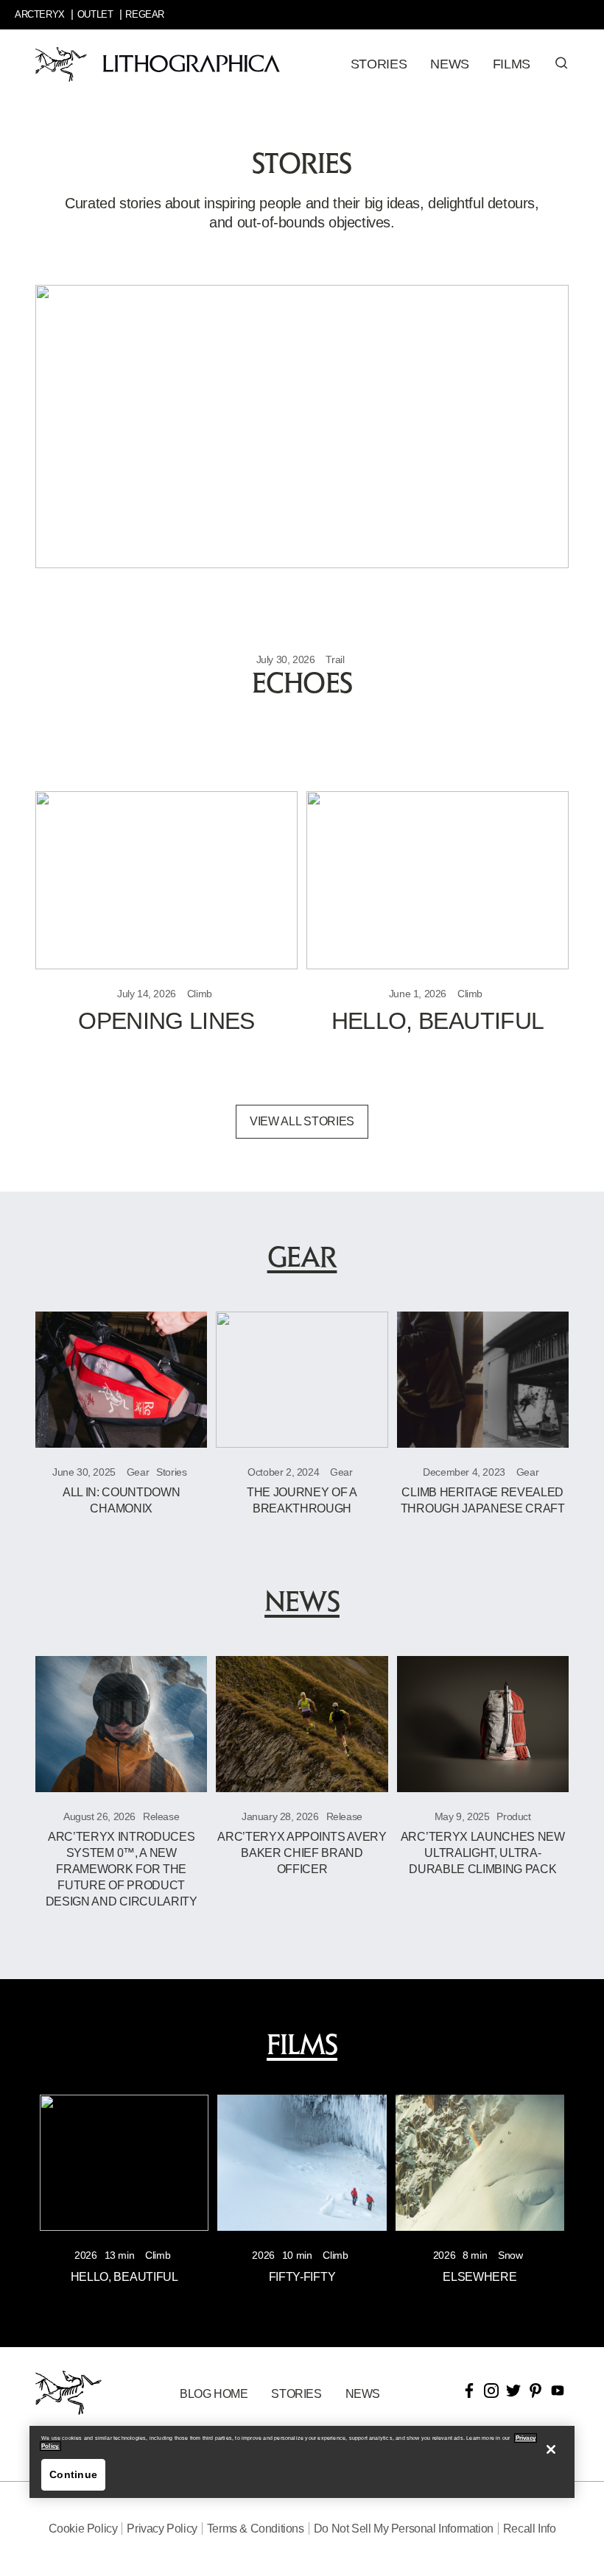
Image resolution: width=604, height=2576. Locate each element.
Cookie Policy (83, 2529)
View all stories (302, 1121)
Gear (138, 1472)
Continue (73, 2474)
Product (513, 1816)
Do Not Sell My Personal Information (404, 2529)
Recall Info (530, 2529)
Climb (200, 994)
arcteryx (40, 14)
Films (512, 64)
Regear (145, 14)
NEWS (363, 2394)
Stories (171, 1472)
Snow (510, 2255)
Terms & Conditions (256, 2529)
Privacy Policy (162, 2529)
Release (161, 1816)
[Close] (551, 2449)
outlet (95, 14)
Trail (335, 659)
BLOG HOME (214, 2394)
